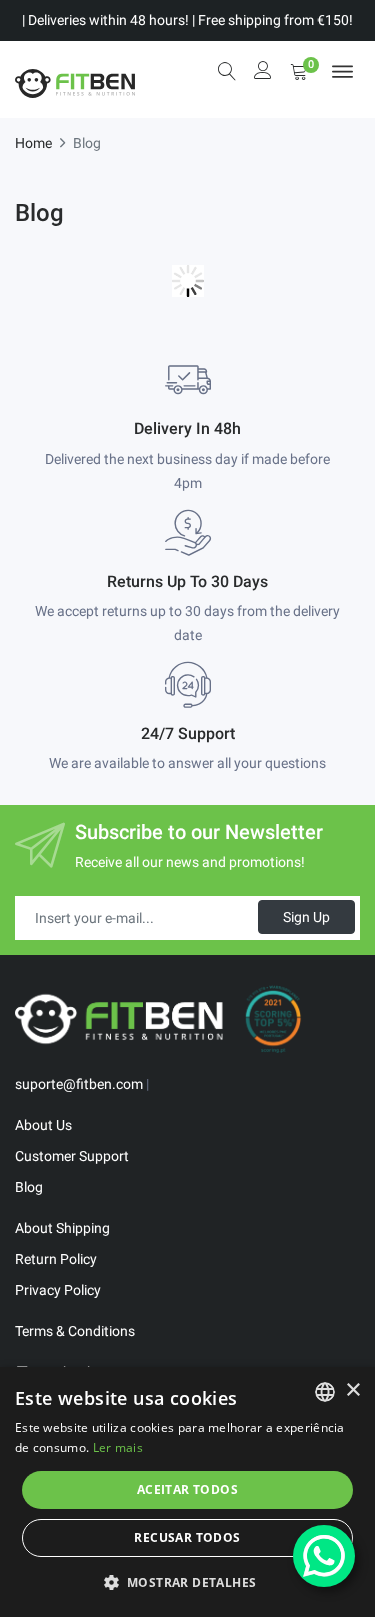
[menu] (342, 71)
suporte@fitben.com (79, 1084)
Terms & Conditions (75, 1331)
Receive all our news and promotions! (190, 862)
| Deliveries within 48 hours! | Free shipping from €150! (187, 20)
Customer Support (72, 1156)
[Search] (227, 71)
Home (33, 143)
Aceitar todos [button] (187, 1489)
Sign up (306, 917)
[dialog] (187, 1492)
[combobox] (325, 1392)
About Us (43, 1125)
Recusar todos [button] (187, 1537)
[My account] (263, 72)
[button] (188, 1582)
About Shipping (62, 1228)
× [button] (352, 1390)
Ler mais (118, 1447)
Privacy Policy (58, 1290)
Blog (29, 1187)
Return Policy (56, 1259)
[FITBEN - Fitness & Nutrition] (75, 79)
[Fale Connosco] (324, 1556)
